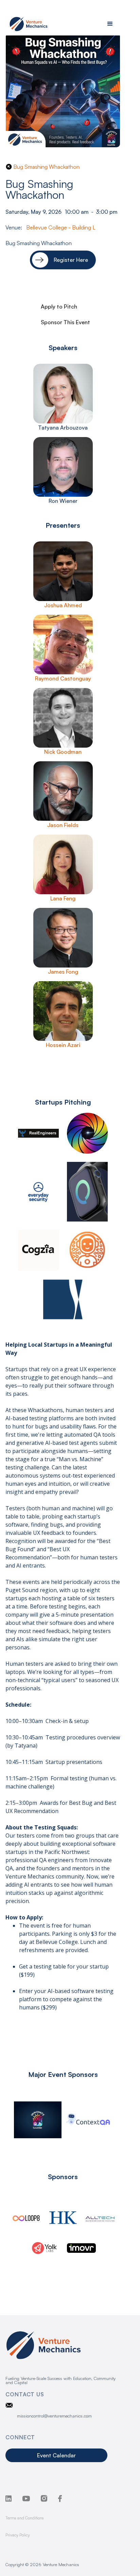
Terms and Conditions (25, 2518)
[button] (110, 24)
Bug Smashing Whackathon (46, 167)
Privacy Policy (18, 2535)
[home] (27, 24)
